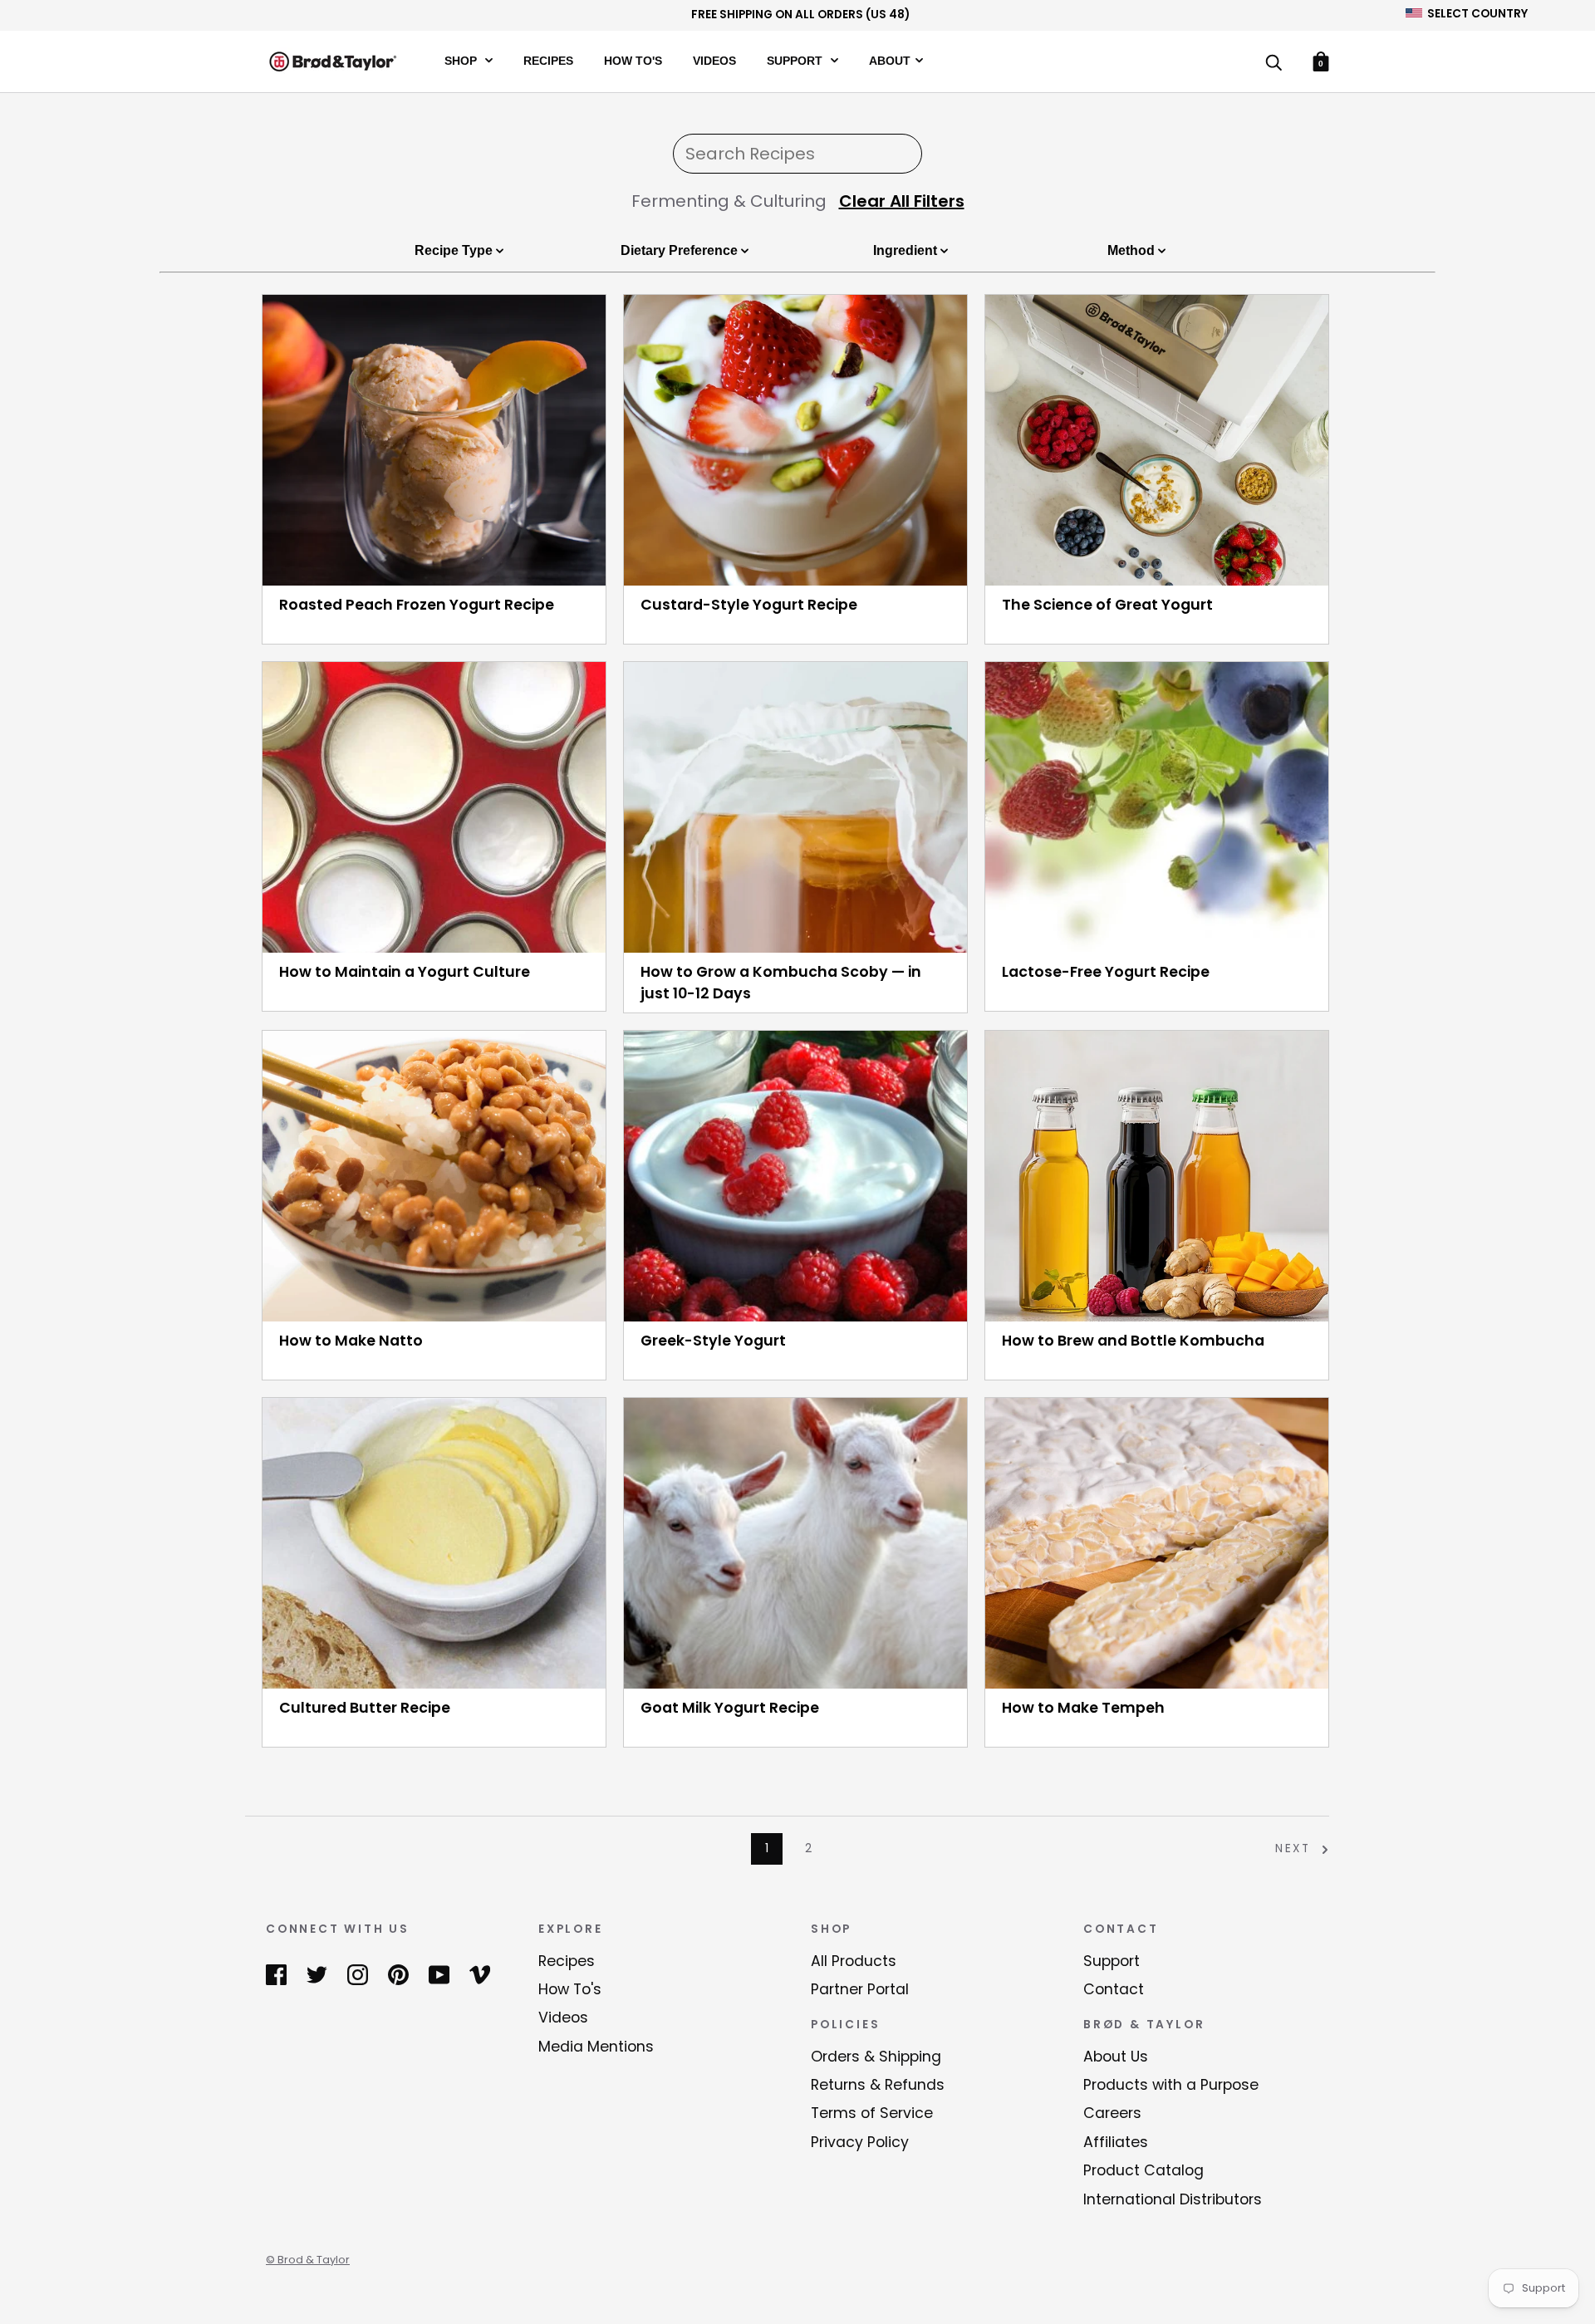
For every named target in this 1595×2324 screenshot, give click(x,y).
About (890, 60)
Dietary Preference (681, 250)
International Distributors (1173, 2199)
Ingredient (907, 250)
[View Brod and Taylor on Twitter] (317, 1974)
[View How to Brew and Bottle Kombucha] (1157, 1176)
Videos (714, 60)
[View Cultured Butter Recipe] (434, 1543)
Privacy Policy (860, 2142)
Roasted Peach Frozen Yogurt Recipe (417, 605)
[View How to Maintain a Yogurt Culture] (434, 807)
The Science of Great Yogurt (1107, 605)
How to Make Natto (351, 1341)
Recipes (548, 60)
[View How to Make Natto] (434, 1176)
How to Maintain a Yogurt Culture (405, 972)
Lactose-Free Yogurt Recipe (1106, 972)
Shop (462, 60)
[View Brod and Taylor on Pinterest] (398, 1974)
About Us (1116, 2057)
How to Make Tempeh (1083, 1708)
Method (1133, 250)
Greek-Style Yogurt (713, 1341)
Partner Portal (860, 1989)
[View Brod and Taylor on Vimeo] (480, 1974)
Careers (1112, 2113)
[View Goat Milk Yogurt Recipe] (795, 1543)
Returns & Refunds (878, 2085)
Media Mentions (596, 2047)
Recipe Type (455, 250)
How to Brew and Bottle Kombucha (1133, 1341)
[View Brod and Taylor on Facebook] (276, 1974)
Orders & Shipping (876, 2057)
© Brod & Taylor (308, 2260)
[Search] (1274, 64)
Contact (1114, 1989)
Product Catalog (1143, 2170)
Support (796, 60)
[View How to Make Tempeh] (1157, 1543)
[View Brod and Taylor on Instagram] (358, 1974)
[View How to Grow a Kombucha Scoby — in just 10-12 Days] (795, 807)
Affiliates (1116, 2142)
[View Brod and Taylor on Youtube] (439, 1974)
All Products (854, 1961)
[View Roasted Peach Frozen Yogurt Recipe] (434, 440)
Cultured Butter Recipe (365, 1708)
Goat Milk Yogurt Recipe (730, 1708)
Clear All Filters (902, 201)
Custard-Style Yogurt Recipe (749, 605)
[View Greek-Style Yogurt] (795, 1176)
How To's (633, 60)
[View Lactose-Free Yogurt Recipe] (1157, 807)
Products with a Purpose (1171, 2085)
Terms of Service (872, 2113)
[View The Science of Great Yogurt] (1157, 440)
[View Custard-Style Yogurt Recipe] (795, 440)
